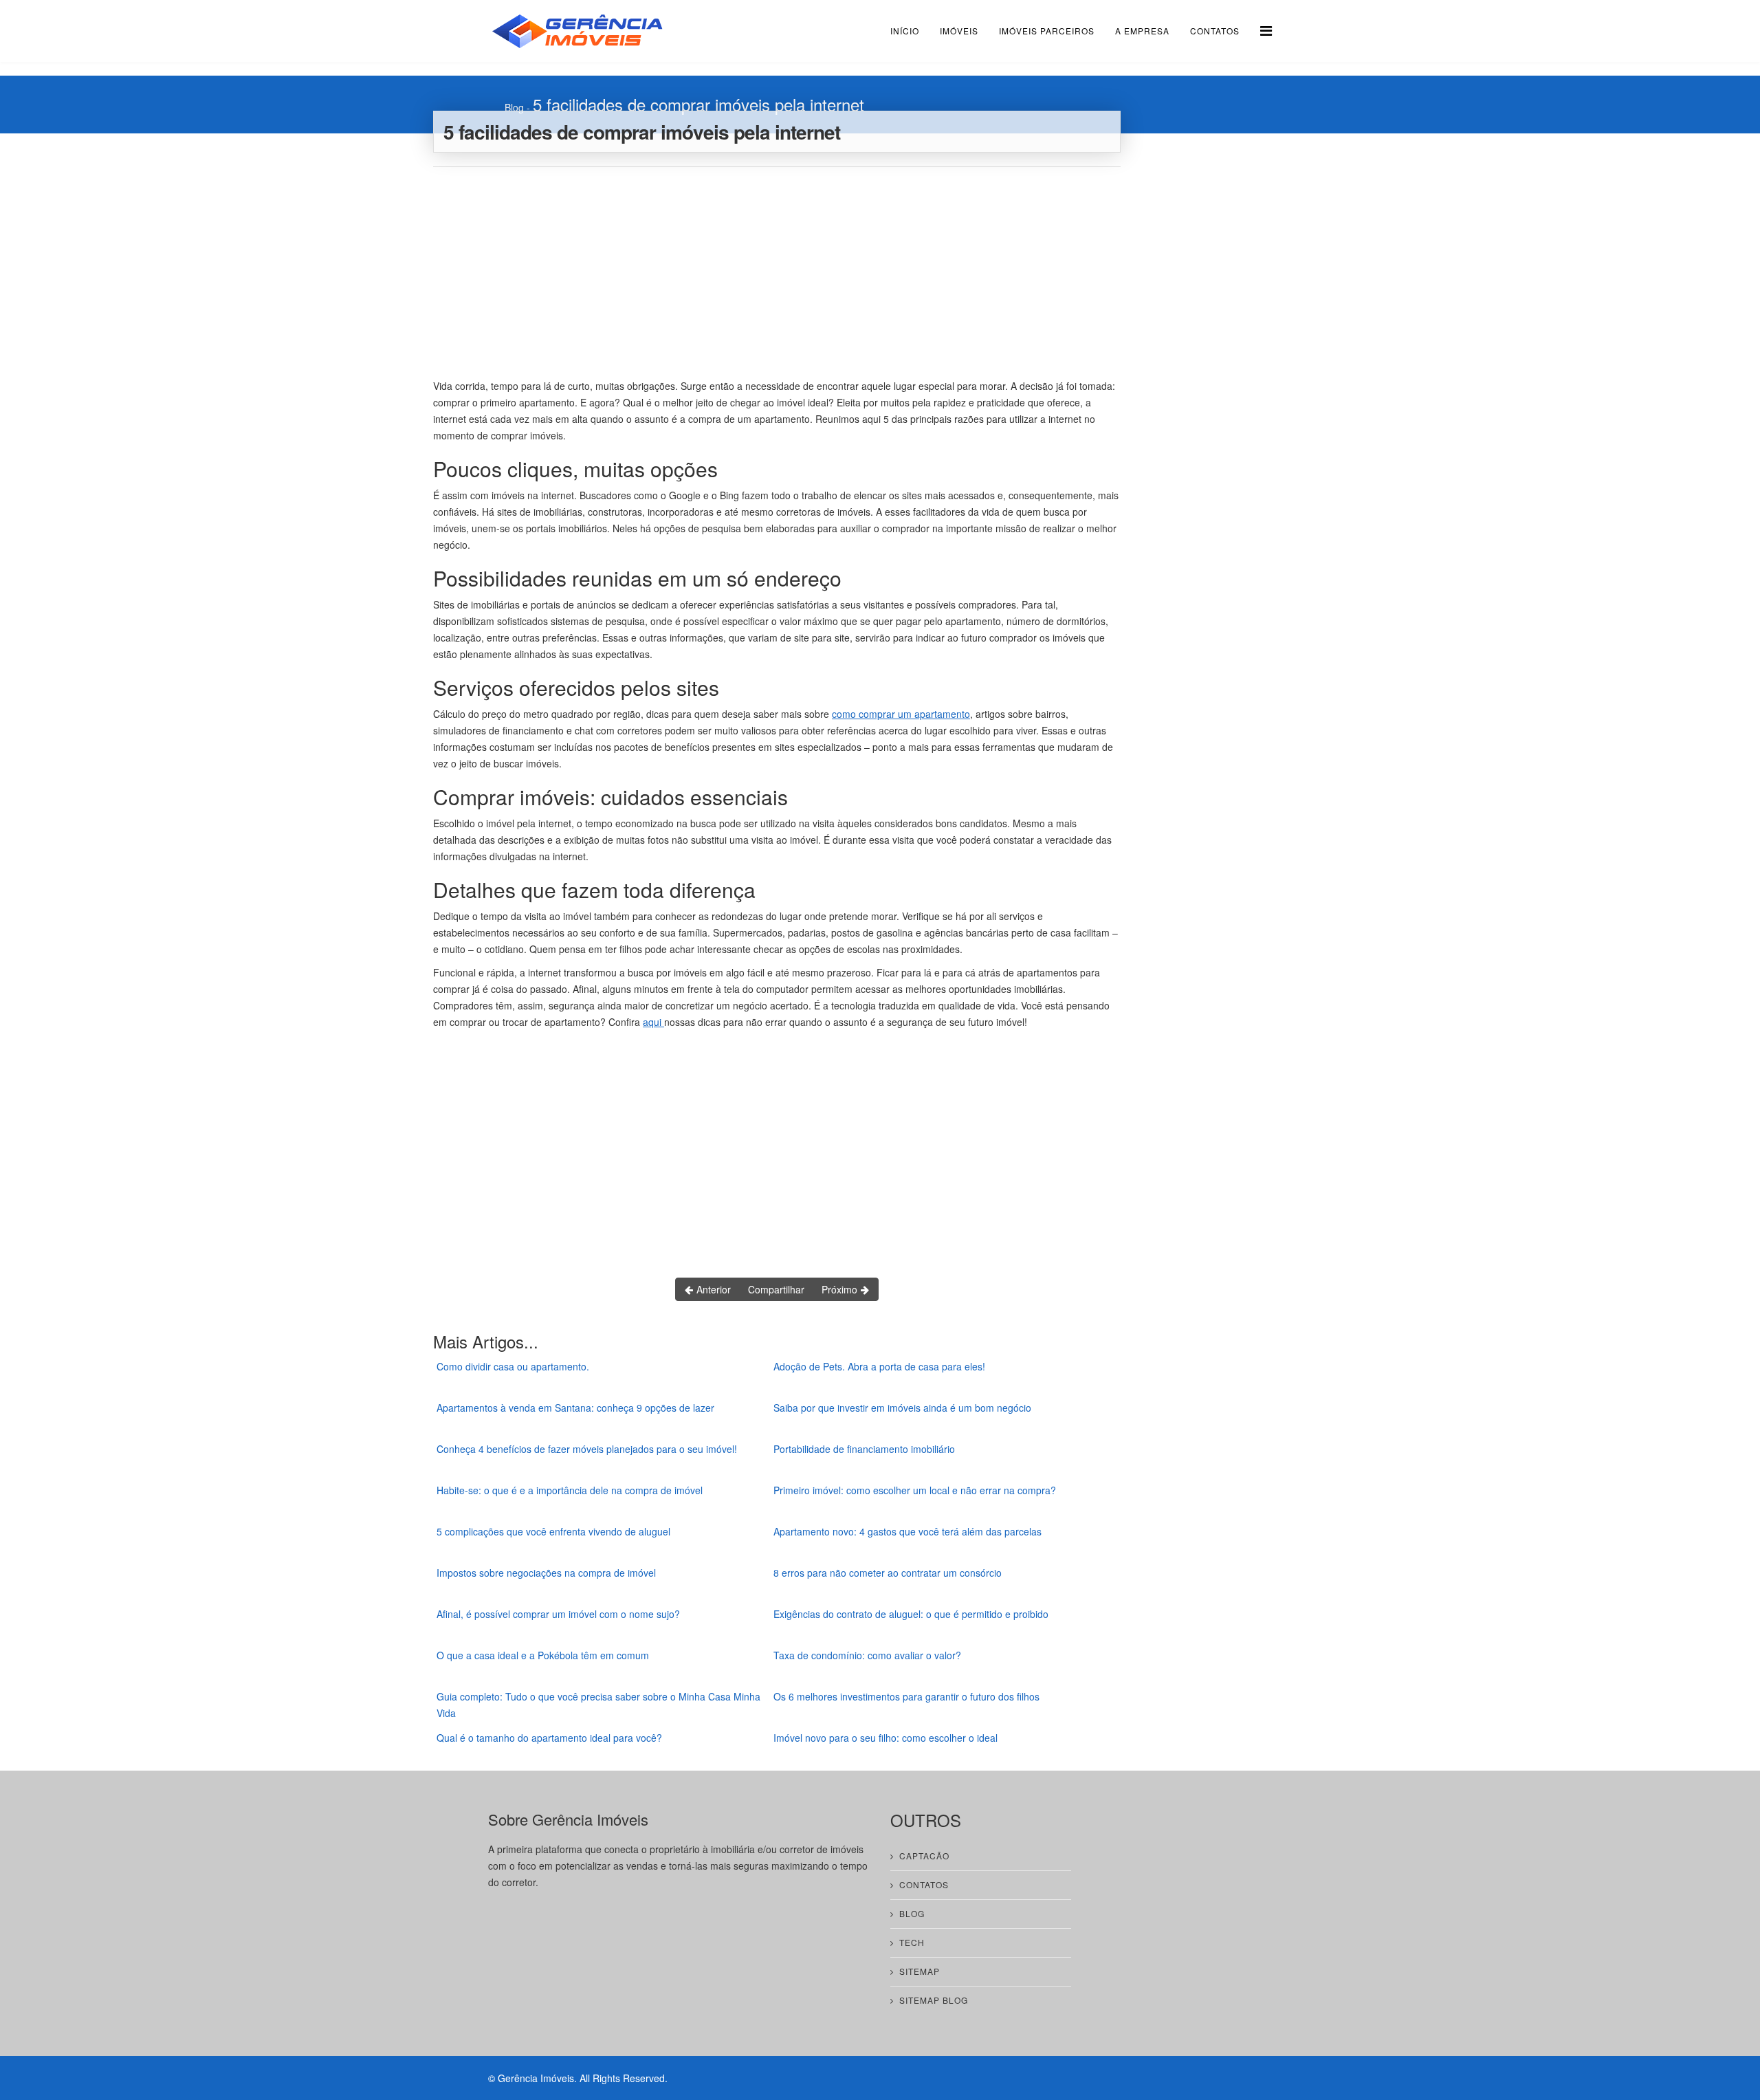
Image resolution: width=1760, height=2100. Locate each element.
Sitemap (920, 1971)
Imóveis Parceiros (1047, 31)
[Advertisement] (777, 270)
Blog (514, 107)
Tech (912, 1942)
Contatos (1215, 31)
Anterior (712, 1289)
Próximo (841, 1289)
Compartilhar (776, 1289)
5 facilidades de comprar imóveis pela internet (698, 104)
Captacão (924, 1856)
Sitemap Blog (934, 2000)
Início (905, 31)
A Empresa (1142, 31)
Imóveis (959, 31)
